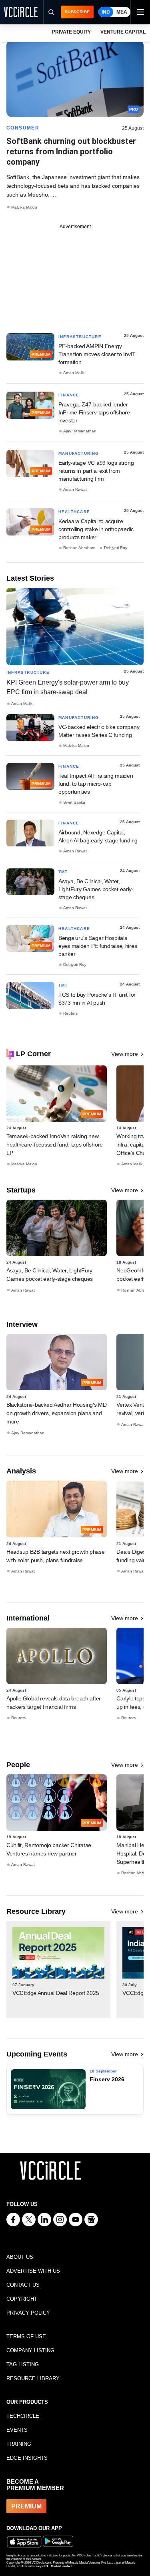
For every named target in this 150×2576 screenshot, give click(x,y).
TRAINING (19, 2444)
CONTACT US (23, 2285)
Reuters (70, 1013)
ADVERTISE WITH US (33, 2271)
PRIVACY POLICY (28, 2313)
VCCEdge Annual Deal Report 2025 (56, 1993)
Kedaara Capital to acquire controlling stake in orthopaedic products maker (96, 529)
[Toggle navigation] (140, 12)
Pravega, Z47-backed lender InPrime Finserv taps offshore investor (94, 412)
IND (106, 12)
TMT (63, 872)
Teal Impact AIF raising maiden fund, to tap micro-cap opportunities (96, 784)
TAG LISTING (23, 2364)
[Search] (51, 12)
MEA (122, 12)
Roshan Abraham (79, 548)
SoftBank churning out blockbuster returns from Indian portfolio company (71, 151)
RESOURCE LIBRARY (33, 2378)
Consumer (23, 128)
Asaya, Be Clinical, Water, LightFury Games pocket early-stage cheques (96, 889)
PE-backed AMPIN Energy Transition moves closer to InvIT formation (97, 354)
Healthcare (74, 512)
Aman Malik (74, 373)
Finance (69, 395)
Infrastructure (80, 337)
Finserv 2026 (107, 2079)
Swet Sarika (74, 802)
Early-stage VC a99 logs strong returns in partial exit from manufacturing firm (96, 471)
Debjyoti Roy (116, 548)
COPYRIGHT (22, 2299)
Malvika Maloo (24, 207)
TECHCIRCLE (23, 2416)
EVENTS (17, 2430)
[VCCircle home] (21, 12)
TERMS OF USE (26, 2336)
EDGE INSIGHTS (27, 2458)
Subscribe (77, 12)
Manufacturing (79, 453)
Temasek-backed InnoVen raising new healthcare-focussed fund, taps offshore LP (55, 1145)
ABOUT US (20, 2257)
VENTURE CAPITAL (123, 32)
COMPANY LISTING (30, 2350)
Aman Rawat (75, 489)
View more (125, 1054)
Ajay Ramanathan (80, 431)
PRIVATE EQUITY (71, 32)
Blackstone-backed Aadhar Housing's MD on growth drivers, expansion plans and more (57, 1413)
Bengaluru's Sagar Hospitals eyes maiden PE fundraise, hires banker (98, 946)
